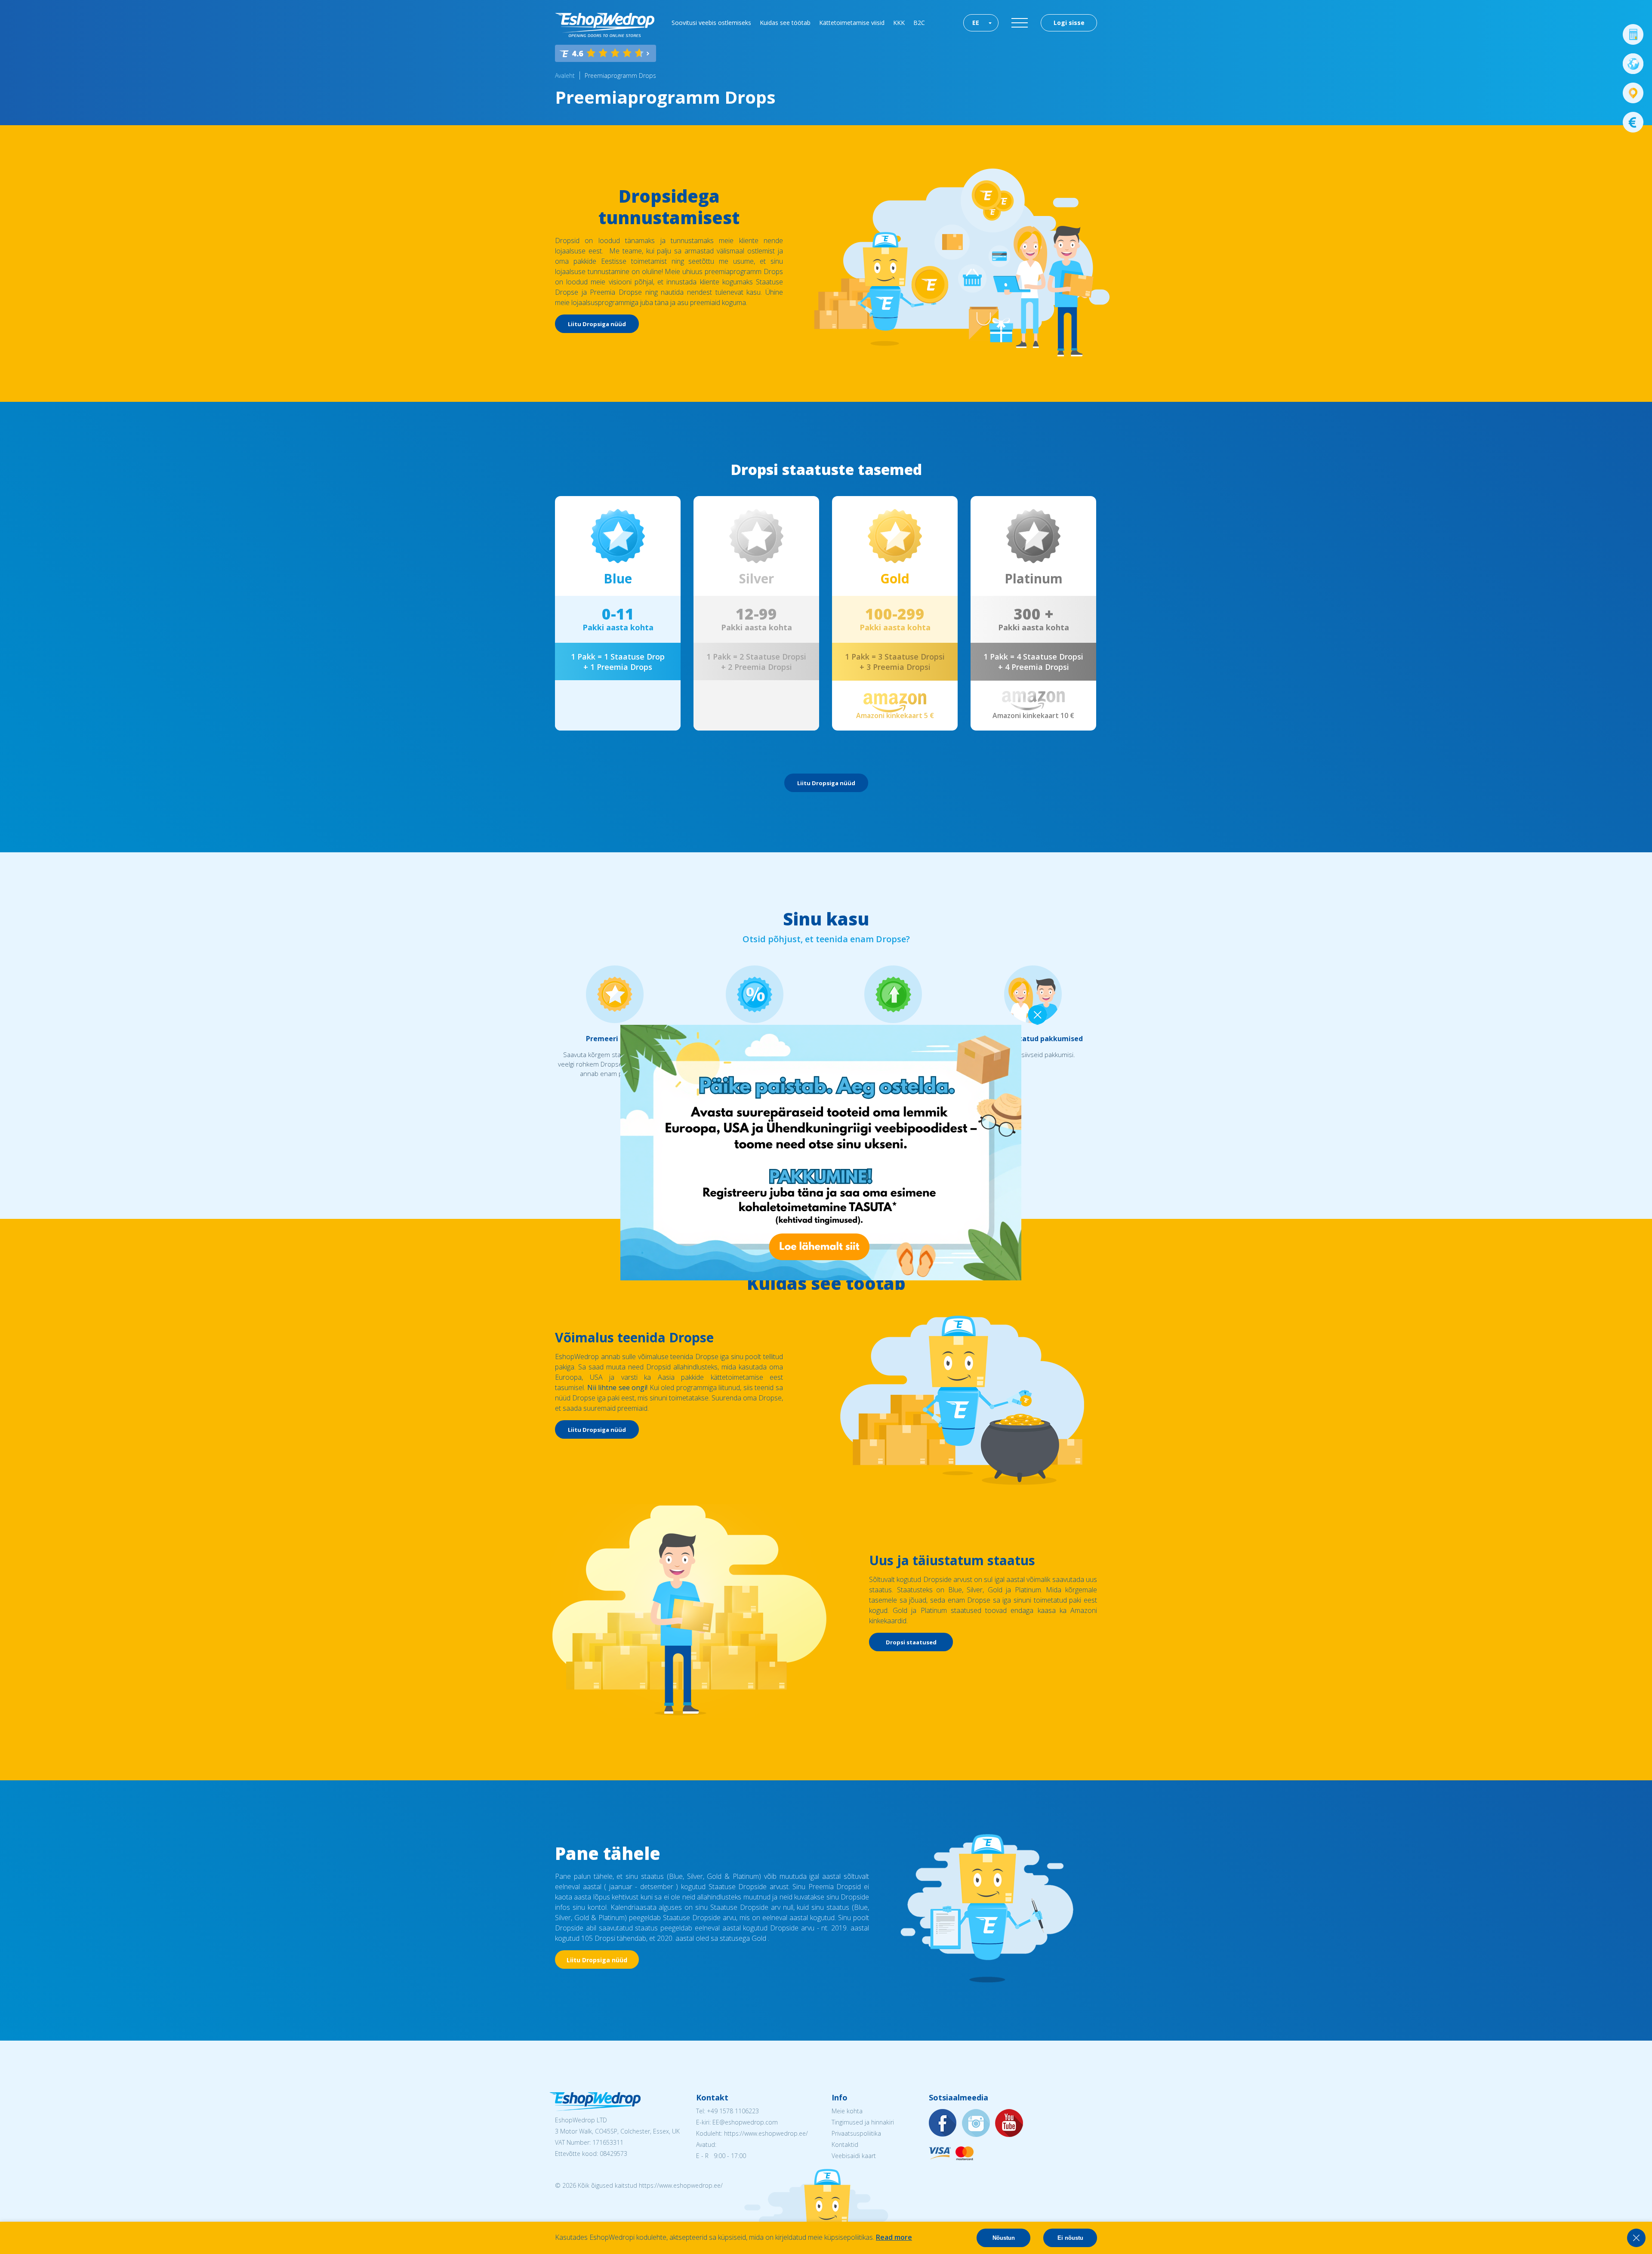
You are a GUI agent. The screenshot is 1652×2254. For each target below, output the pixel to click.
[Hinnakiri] (1633, 122)
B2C (919, 23)
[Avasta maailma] (1633, 64)
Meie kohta (847, 2111)
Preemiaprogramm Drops (620, 76)
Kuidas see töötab (785, 23)
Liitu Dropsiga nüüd (597, 324)
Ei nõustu (1070, 2238)
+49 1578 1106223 (733, 2111)
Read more (894, 2237)
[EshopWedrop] (605, 25)
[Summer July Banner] (18, 2206)
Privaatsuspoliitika (856, 2133)
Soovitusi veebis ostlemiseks (711, 23)
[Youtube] (1009, 2123)
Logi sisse (1069, 23)
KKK (899, 23)
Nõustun (1004, 2238)
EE (976, 23)
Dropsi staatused (911, 1642)
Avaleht (565, 76)
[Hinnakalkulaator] (1633, 34)
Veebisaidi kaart (854, 2156)
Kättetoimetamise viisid (852, 23)
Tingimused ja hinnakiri (863, 2122)
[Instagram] (976, 2123)
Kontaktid (845, 2145)
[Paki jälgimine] (1633, 93)
